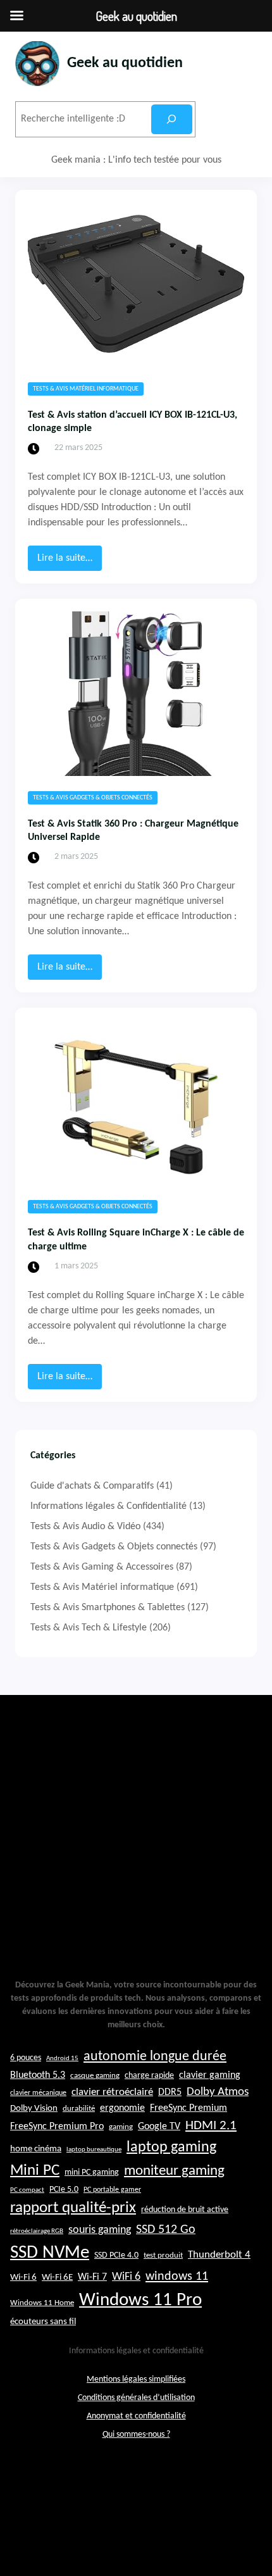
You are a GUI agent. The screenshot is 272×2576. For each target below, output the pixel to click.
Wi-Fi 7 (92, 2277)
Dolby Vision (34, 2109)
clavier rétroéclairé (112, 2092)
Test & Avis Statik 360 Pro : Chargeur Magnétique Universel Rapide (133, 831)
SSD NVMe (50, 2253)
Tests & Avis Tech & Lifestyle (89, 1628)
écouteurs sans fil (43, 2322)
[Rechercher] (172, 119)
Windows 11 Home (42, 2303)
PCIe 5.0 (64, 2190)
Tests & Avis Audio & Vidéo (85, 1527)
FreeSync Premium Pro (57, 2127)
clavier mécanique (38, 2093)
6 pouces (26, 2058)
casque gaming (95, 2076)
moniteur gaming (174, 2171)
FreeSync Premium (189, 2108)
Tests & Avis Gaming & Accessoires (102, 1567)
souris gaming (100, 2230)
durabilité (79, 2109)
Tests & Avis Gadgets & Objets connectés (93, 798)
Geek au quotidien (125, 63)
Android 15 (62, 2059)
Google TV (159, 2127)
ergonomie (122, 2108)
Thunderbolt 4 (219, 2255)
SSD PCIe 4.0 (116, 2255)
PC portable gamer (112, 2190)
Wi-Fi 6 (23, 2278)
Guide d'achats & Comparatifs (92, 1486)
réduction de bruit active (185, 2210)
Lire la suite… (70, 562)
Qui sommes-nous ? (136, 2435)
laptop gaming (171, 2148)
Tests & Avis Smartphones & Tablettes (108, 1608)
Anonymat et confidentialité (136, 2416)
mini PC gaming (92, 2173)
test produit (163, 2256)
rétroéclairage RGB (37, 2231)
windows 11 (177, 2277)
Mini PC (35, 2171)
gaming (121, 2127)
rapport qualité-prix (73, 2208)
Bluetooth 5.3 (38, 2075)
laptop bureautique (94, 2150)
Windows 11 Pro (140, 2300)
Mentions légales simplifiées (136, 2379)
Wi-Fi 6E (57, 2277)
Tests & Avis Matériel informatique (86, 389)
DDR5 (170, 2092)
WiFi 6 (126, 2277)
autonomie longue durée (155, 2057)
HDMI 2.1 (211, 2126)
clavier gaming (210, 2075)
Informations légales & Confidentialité (108, 1506)
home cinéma (36, 2149)
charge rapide (149, 2076)
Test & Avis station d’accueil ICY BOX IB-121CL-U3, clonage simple (133, 422)
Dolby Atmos (218, 2092)
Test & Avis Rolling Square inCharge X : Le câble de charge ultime (136, 1240)
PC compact (27, 2190)
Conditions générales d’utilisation (136, 2398)
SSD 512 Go (166, 2230)
